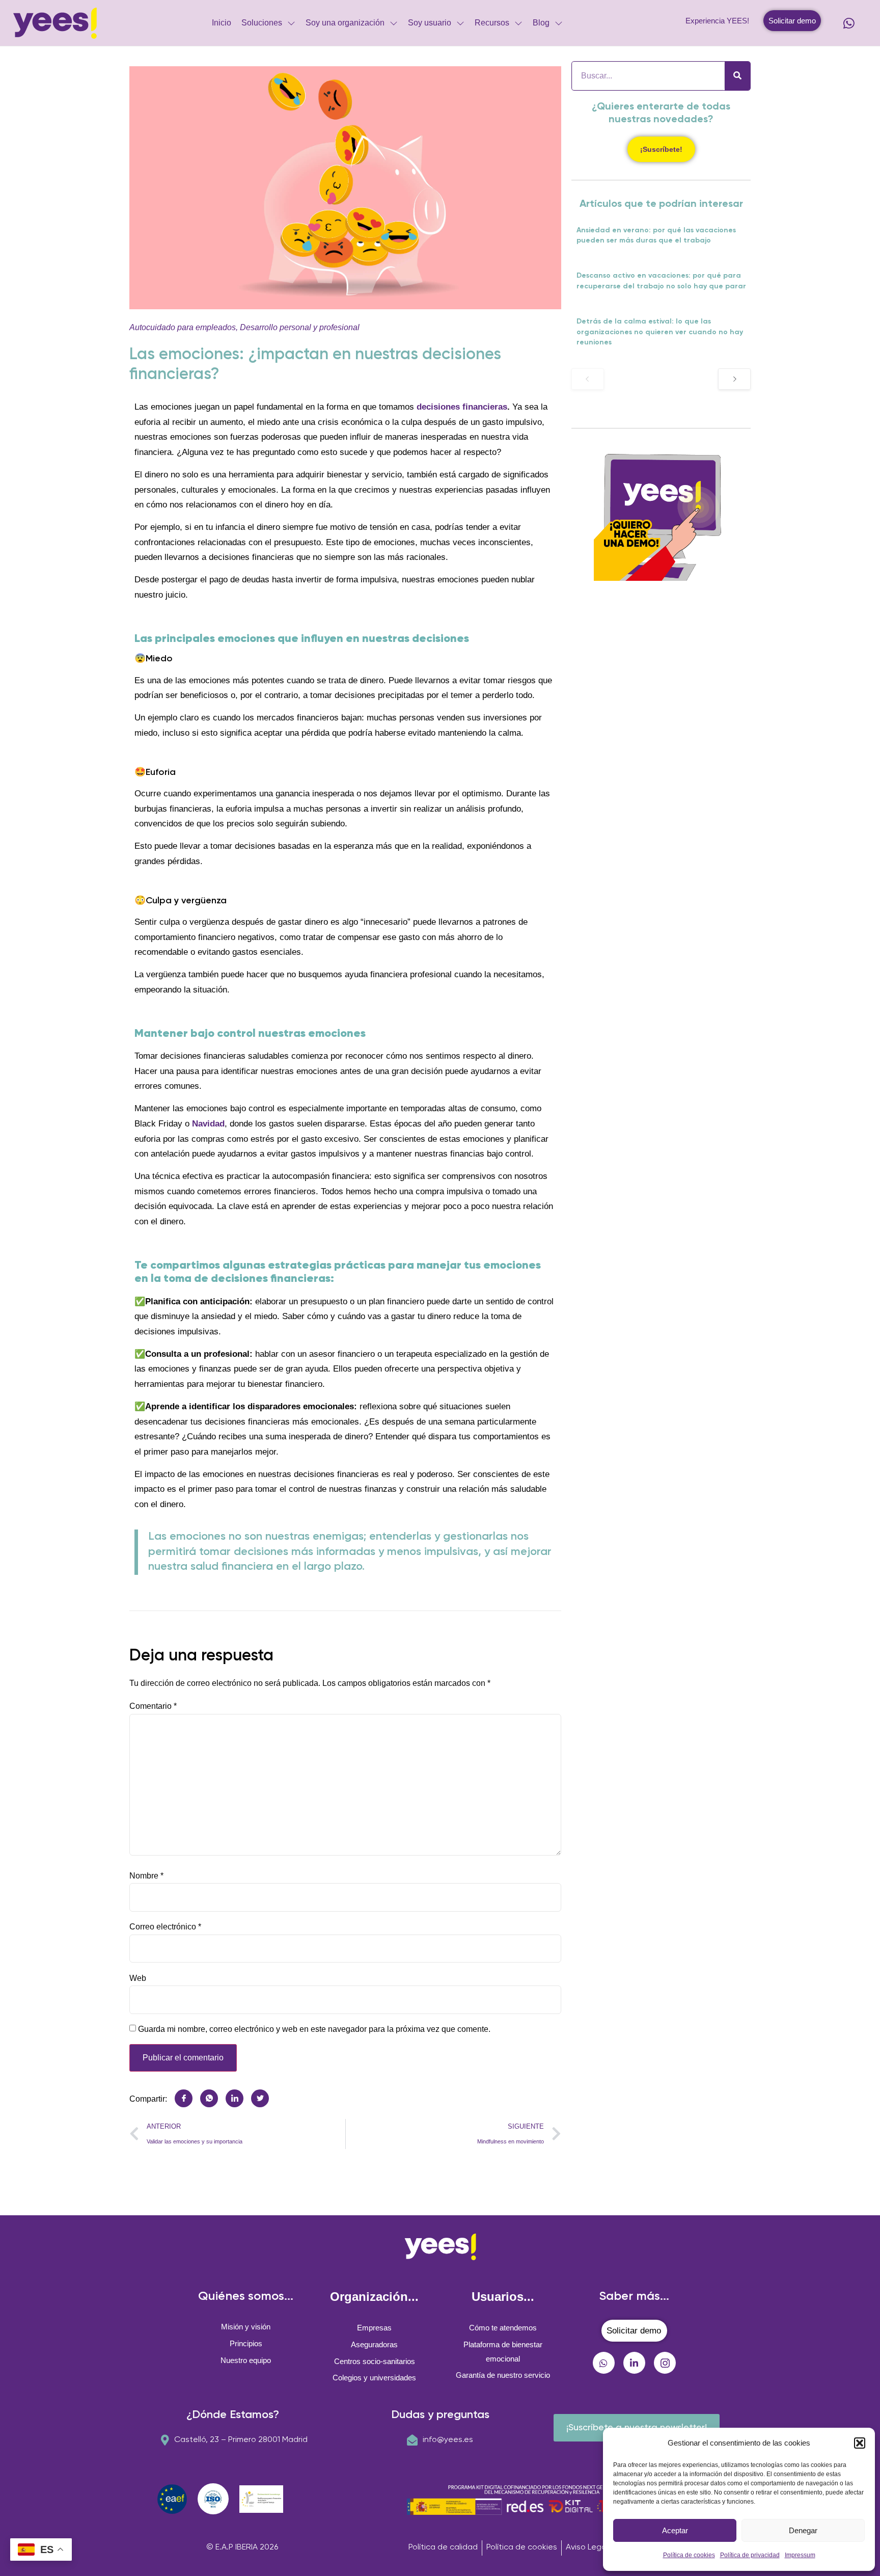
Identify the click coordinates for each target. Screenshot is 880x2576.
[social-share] (184, 2098)
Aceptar (675, 2530)
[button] (860, 2443)
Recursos (492, 23)
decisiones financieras (462, 407)
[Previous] (588, 379)
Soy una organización (345, 23)
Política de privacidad (750, 2555)
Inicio (222, 23)
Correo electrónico (165, 1927)
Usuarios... (503, 2297)
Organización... (374, 2297)
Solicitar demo (792, 21)
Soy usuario (430, 23)
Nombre (146, 1876)
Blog (541, 23)
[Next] (734, 379)
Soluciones (262, 23)
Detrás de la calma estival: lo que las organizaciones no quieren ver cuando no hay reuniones (660, 332)
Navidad (208, 1124)
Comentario (153, 1706)
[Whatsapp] (849, 23)
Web (138, 1978)
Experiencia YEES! (717, 21)
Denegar (803, 2530)
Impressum (800, 2555)
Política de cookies (689, 2555)
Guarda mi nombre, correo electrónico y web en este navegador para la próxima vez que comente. (314, 2029)
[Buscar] (737, 76)
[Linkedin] (634, 2363)
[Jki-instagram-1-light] (665, 2363)
